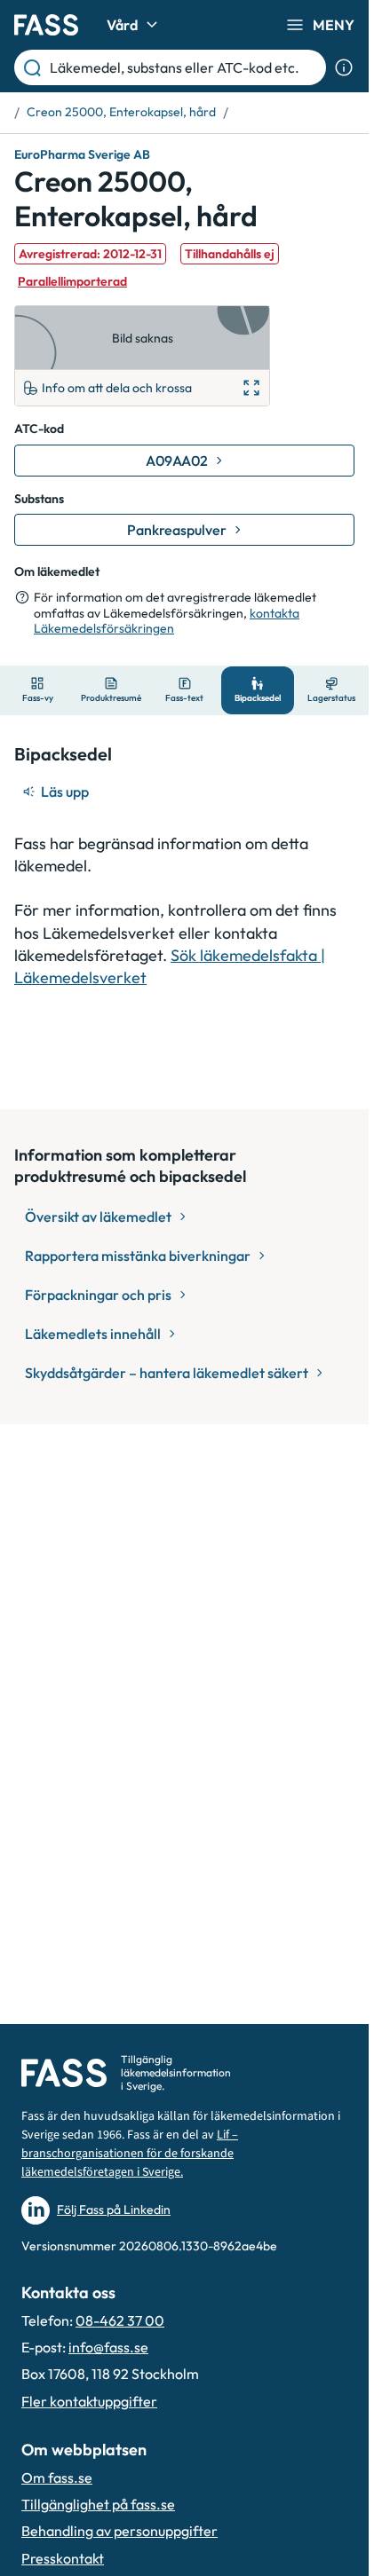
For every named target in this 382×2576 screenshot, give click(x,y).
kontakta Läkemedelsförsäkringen (167, 621)
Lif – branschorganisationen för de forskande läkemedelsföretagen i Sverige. (130, 2154)
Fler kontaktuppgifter (89, 2401)
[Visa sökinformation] (344, 67)
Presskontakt (63, 2558)
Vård (122, 25)
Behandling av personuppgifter (119, 2531)
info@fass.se (108, 2347)
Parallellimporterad (72, 281)
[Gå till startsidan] (46, 25)
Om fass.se (57, 2478)
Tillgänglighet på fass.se (98, 2504)
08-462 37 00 (120, 2320)
